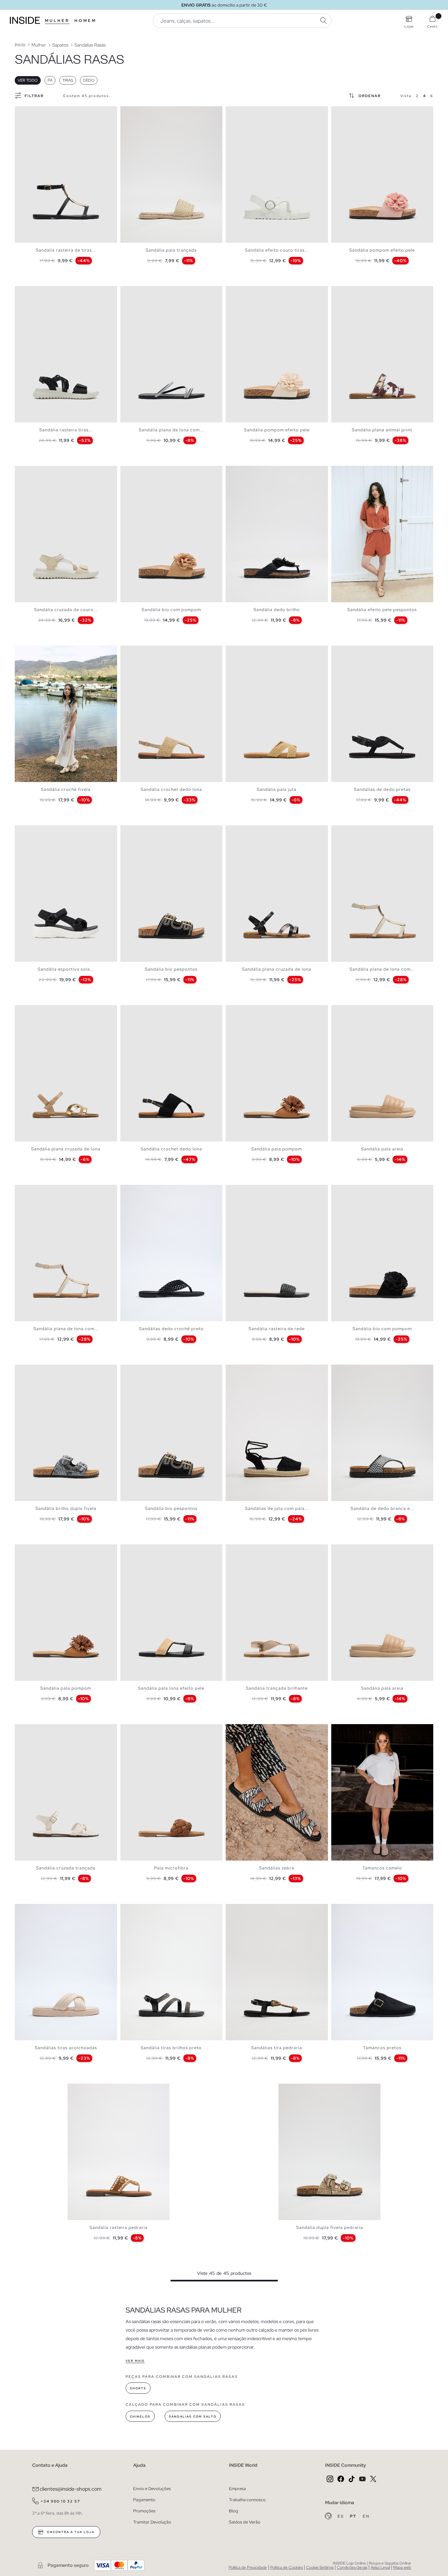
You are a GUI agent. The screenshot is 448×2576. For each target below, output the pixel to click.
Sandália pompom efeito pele (382, 250)
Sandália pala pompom (277, 1149)
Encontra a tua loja (70, 2532)
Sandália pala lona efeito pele (171, 1688)
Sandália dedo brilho (277, 610)
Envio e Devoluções (152, 2489)
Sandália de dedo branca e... (382, 1508)
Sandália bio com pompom (171, 610)
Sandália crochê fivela (66, 789)
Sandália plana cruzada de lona (277, 969)
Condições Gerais (352, 2567)
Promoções (144, 2511)
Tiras (68, 80)
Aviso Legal (380, 2567)
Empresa (237, 2489)
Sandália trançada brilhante (277, 1688)
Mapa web (402, 2567)
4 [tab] (31, 112)
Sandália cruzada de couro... (66, 610)
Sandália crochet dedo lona (171, 789)
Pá (50, 80)
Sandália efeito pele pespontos (382, 610)
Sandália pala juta (277, 789)
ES (341, 2516)
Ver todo (28, 80)
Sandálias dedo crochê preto (171, 1329)
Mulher (57, 21)
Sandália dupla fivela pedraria (330, 2227)
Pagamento (144, 2500)
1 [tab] (21, 112)
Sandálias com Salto (193, 2417)
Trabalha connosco (247, 2500)
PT (354, 2516)
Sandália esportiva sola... (66, 969)
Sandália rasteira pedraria (119, 2227)
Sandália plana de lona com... (171, 430)
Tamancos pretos (382, 2048)
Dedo (89, 80)
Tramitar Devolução (152, 2522)
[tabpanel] (66, 175)
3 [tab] (28, 112)
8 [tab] (44, 471)
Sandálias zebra (277, 1868)
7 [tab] (41, 292)
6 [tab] (38, 292)
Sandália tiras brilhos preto (171, 2048)
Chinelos (140, 2417)
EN (366, 2516)
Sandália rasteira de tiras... (66, 250)
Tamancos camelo (382, 1868)
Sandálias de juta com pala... (277, 1508)
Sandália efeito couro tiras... (277, 250)
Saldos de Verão (245, 2522)
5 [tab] (140, 112)
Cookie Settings (320, 2567)
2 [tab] (25, 112)
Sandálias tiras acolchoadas (66, 2048)
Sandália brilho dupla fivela (66, 1508)
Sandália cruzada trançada (66, 1868)
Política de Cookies (286, 2567)
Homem (85, 21)
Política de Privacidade (248, 2567)
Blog (234, 2511)
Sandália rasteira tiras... (66, 430)
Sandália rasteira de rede (277, 1329)
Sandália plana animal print (382, 430)
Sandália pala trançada (171, 250)
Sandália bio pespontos (171, 969)
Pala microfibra (171, 1868)
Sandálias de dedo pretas (382, 789)
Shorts (138, 2388)
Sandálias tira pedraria (277, 2048)
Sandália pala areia (382, 1149)
